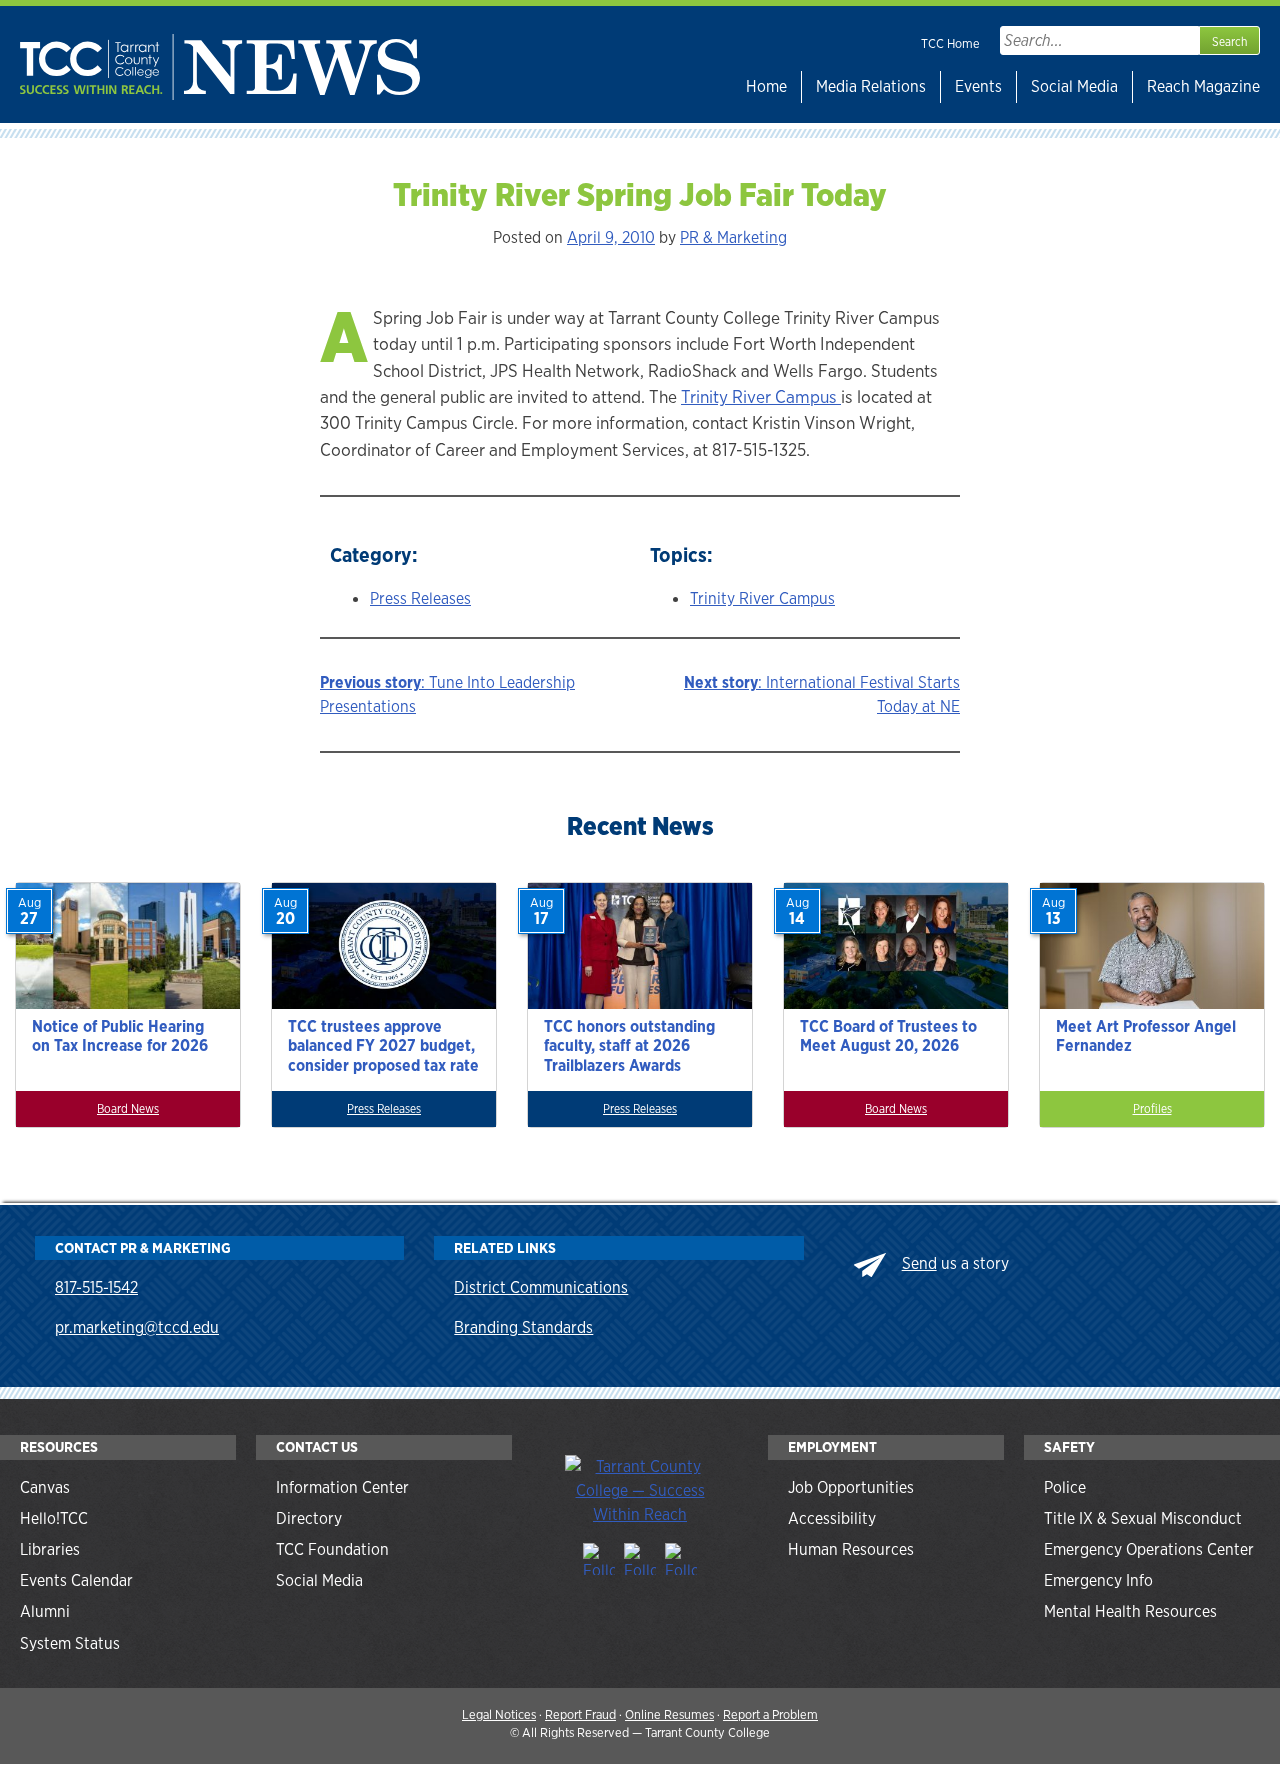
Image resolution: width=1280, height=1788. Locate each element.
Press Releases (420, 598)
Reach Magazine (1203, 86)
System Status (70, 1643)
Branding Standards (523, 1327)
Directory (309, 1518)
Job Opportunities (851, 1487)
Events (978, 86)
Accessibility (832, 1518)
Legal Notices (499, 1714)
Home (766, 86)
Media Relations (871, 86)
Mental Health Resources (1130, 1611)
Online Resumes (669, 1714)
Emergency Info (1098, 1580)
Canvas (45, 1487)
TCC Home (950, 43)
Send (919, 1263)
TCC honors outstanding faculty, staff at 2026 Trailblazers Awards (629, 1045)
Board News (128, 1109)
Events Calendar (76, 1580)
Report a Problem (770, 1714)
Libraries (50, 1549)
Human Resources (851, 1549)
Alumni (45, 1611)
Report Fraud (580, 1714)
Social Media (1074, 86)
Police (1065, 1487)
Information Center (342, 1487)
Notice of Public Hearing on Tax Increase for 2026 (120, 1036)
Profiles (1152, 1109)
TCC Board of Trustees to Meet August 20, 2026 (888, 1036)
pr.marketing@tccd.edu (137, 1327)
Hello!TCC (54, 1518)
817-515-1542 (96, 1287)
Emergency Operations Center (1149, 1549)
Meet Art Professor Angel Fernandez (1146, 1036)
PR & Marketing (733, 237)
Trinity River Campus (761, 396)
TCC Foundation (332, 1549)
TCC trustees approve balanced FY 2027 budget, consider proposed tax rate (383, 1045)
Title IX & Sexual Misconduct (1143, 1518)
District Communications (541, 1287)
